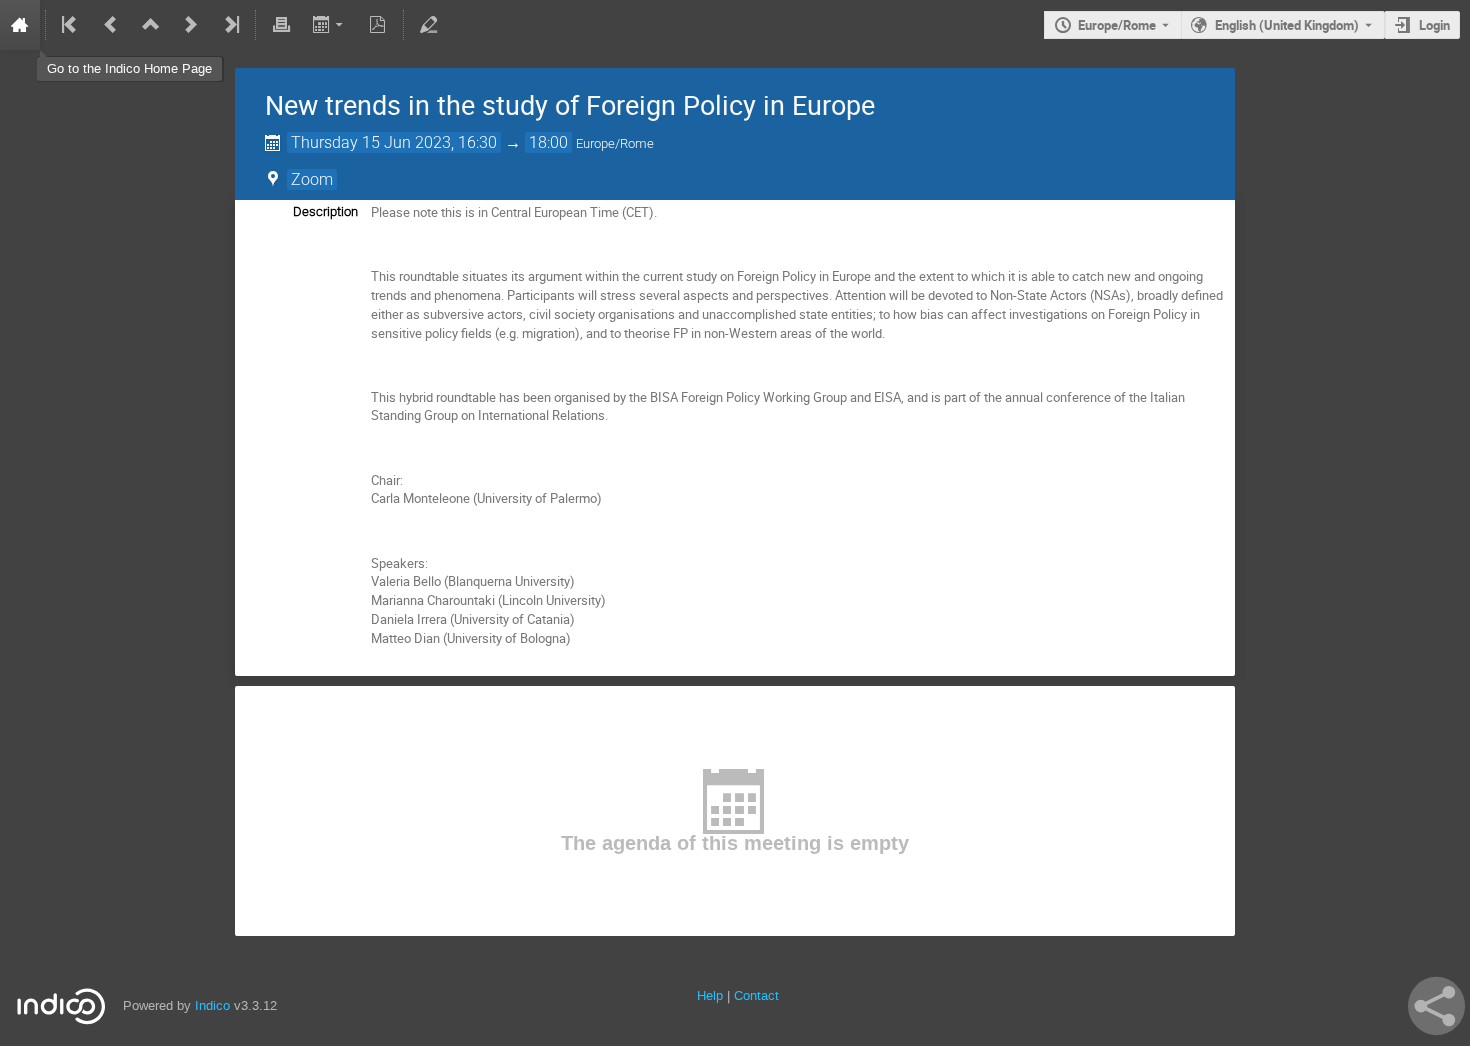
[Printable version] (281, 25)
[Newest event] (230, 25)
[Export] (329, 25)
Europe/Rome (1117, 25)
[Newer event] (191, 25)
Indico (212, 1005)
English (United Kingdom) (1287, 25)
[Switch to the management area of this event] (429, 25)
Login (1434, 25)
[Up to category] (151, 25)
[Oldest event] (71, 25)
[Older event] (111, 25)
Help (710, 995)
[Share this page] (1436, 1006)
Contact (756, 995)
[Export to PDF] (378, 25)
